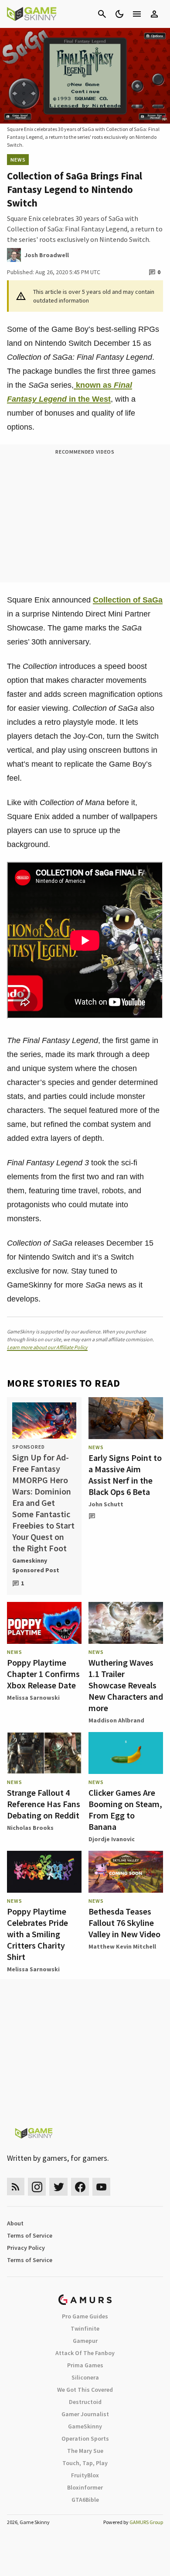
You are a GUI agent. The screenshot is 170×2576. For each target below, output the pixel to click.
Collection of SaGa (128, 600)
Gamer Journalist (85, 2414)
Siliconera (85, 2377)
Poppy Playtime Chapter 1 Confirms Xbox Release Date (43, 1674)
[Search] (102, 14)
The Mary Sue (85, 2451)
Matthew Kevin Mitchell (122, 1946)
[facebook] (80, 2187)
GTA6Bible (85, 2500)
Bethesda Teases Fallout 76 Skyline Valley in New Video (124, 1923)
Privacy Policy (26, 2248)
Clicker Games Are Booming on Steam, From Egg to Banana (125, 1810)
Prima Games (85, 2365)
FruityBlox (85, 2475)
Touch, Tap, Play (85, 2463)
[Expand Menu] (137, 14)
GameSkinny (85, 2426)
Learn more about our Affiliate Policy (47, 1347)
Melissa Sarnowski (33, 1698)
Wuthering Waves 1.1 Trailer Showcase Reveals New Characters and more (126, 1685)
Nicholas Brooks (30, 1828)
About (15, 2223)
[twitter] (58, 2187)
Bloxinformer (85, 2487)
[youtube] (102, 2187)
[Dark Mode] (119, 14)
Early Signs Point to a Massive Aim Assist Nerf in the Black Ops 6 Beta (125, 1475)
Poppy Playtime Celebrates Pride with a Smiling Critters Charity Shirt (37, 1934)
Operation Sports (85, 2438)
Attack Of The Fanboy (85, 2353)
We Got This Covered (85, 2390)
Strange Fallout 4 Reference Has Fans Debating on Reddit (44, 1804)
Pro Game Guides (85, 2316)
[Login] (154, 14)
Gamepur (85, 2341)
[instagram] (37, 2187)
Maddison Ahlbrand (116, 1720)
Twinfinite (85, 2328)
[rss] (16, 2187)
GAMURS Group (146, 2522)
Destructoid (85, 2402)
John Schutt (106, 1504)
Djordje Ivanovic (112, 1839)
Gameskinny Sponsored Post (36, 1565)
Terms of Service (30, 2235)
